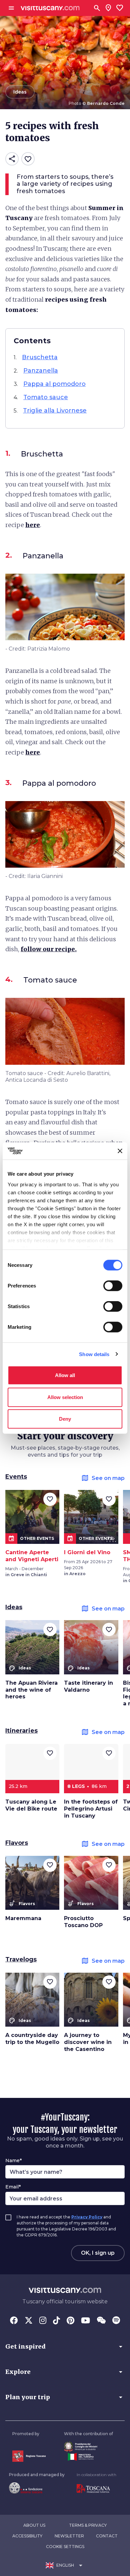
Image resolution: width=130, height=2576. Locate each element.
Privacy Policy (87, 2217)
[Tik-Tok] (56, 2321)
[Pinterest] (70, 2321)
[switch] (113, 1286)
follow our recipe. (49, 949)
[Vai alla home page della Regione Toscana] (29, 2456)
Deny (65, 1419)
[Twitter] (29, 2321)
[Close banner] (120, 1151)
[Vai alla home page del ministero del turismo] (88, 2457)
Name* (13, 2160)
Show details (94, 1354)
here (33, 525)
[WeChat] (101, 2321)
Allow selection (65, 1397)
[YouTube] (85, 2321)
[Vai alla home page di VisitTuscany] (50, 8)
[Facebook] (14, 2321)
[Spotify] (116, 2321)
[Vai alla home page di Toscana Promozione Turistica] (96, 2489)
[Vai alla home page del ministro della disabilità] (88, 2447)
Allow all (65, 1375)
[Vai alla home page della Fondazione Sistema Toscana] (37, 2488)
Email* (13, 2187)
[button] (65, 2347)
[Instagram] (43, 2321)
